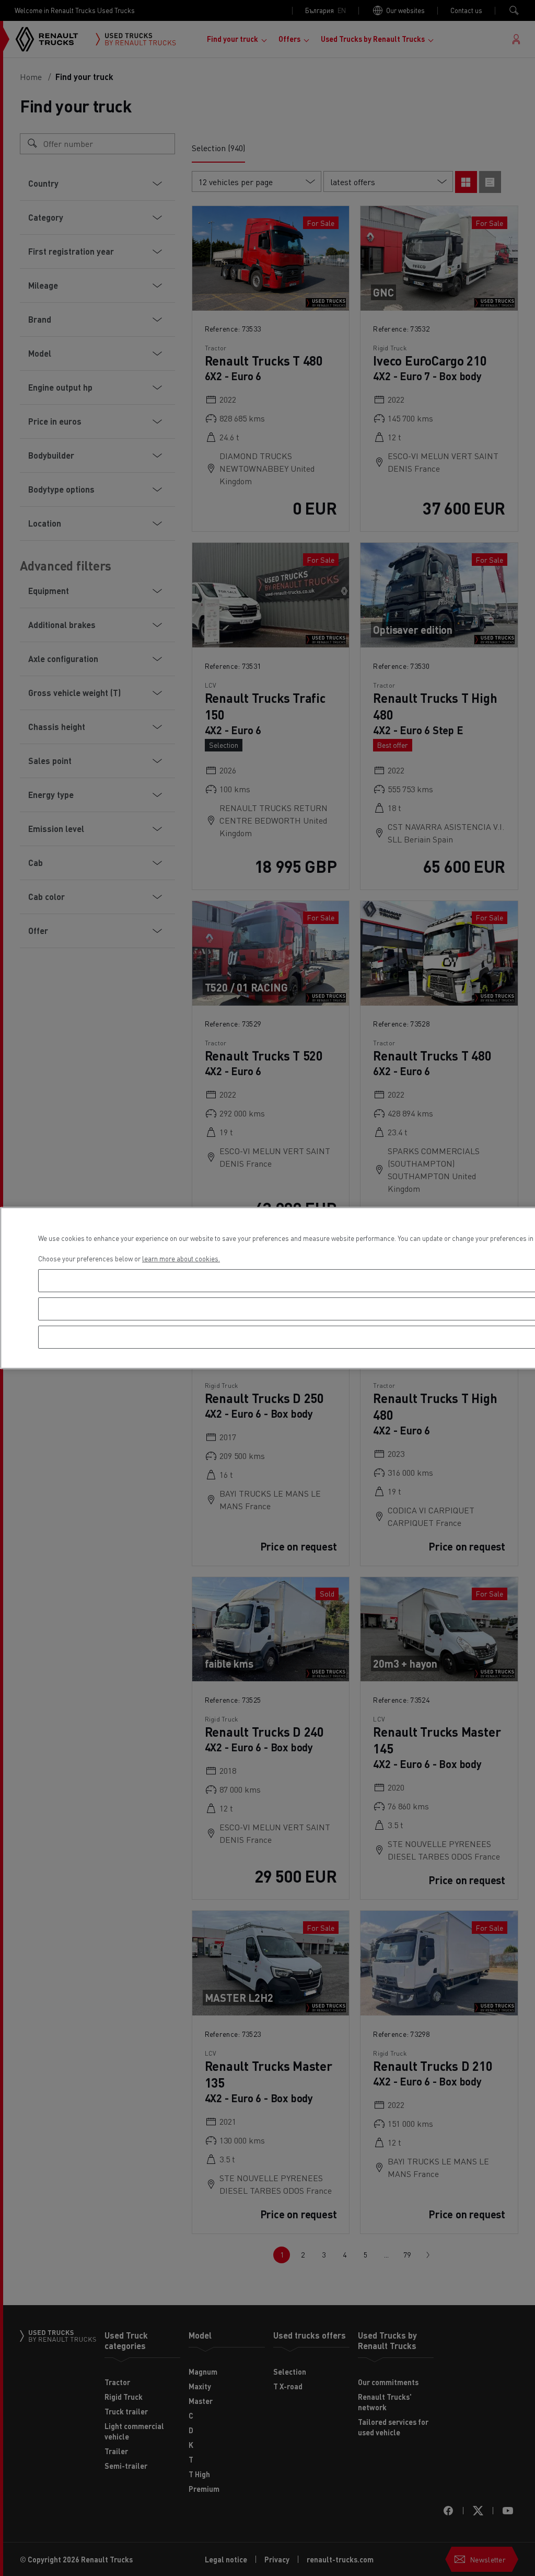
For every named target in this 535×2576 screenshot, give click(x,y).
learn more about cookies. (181, 1258)
